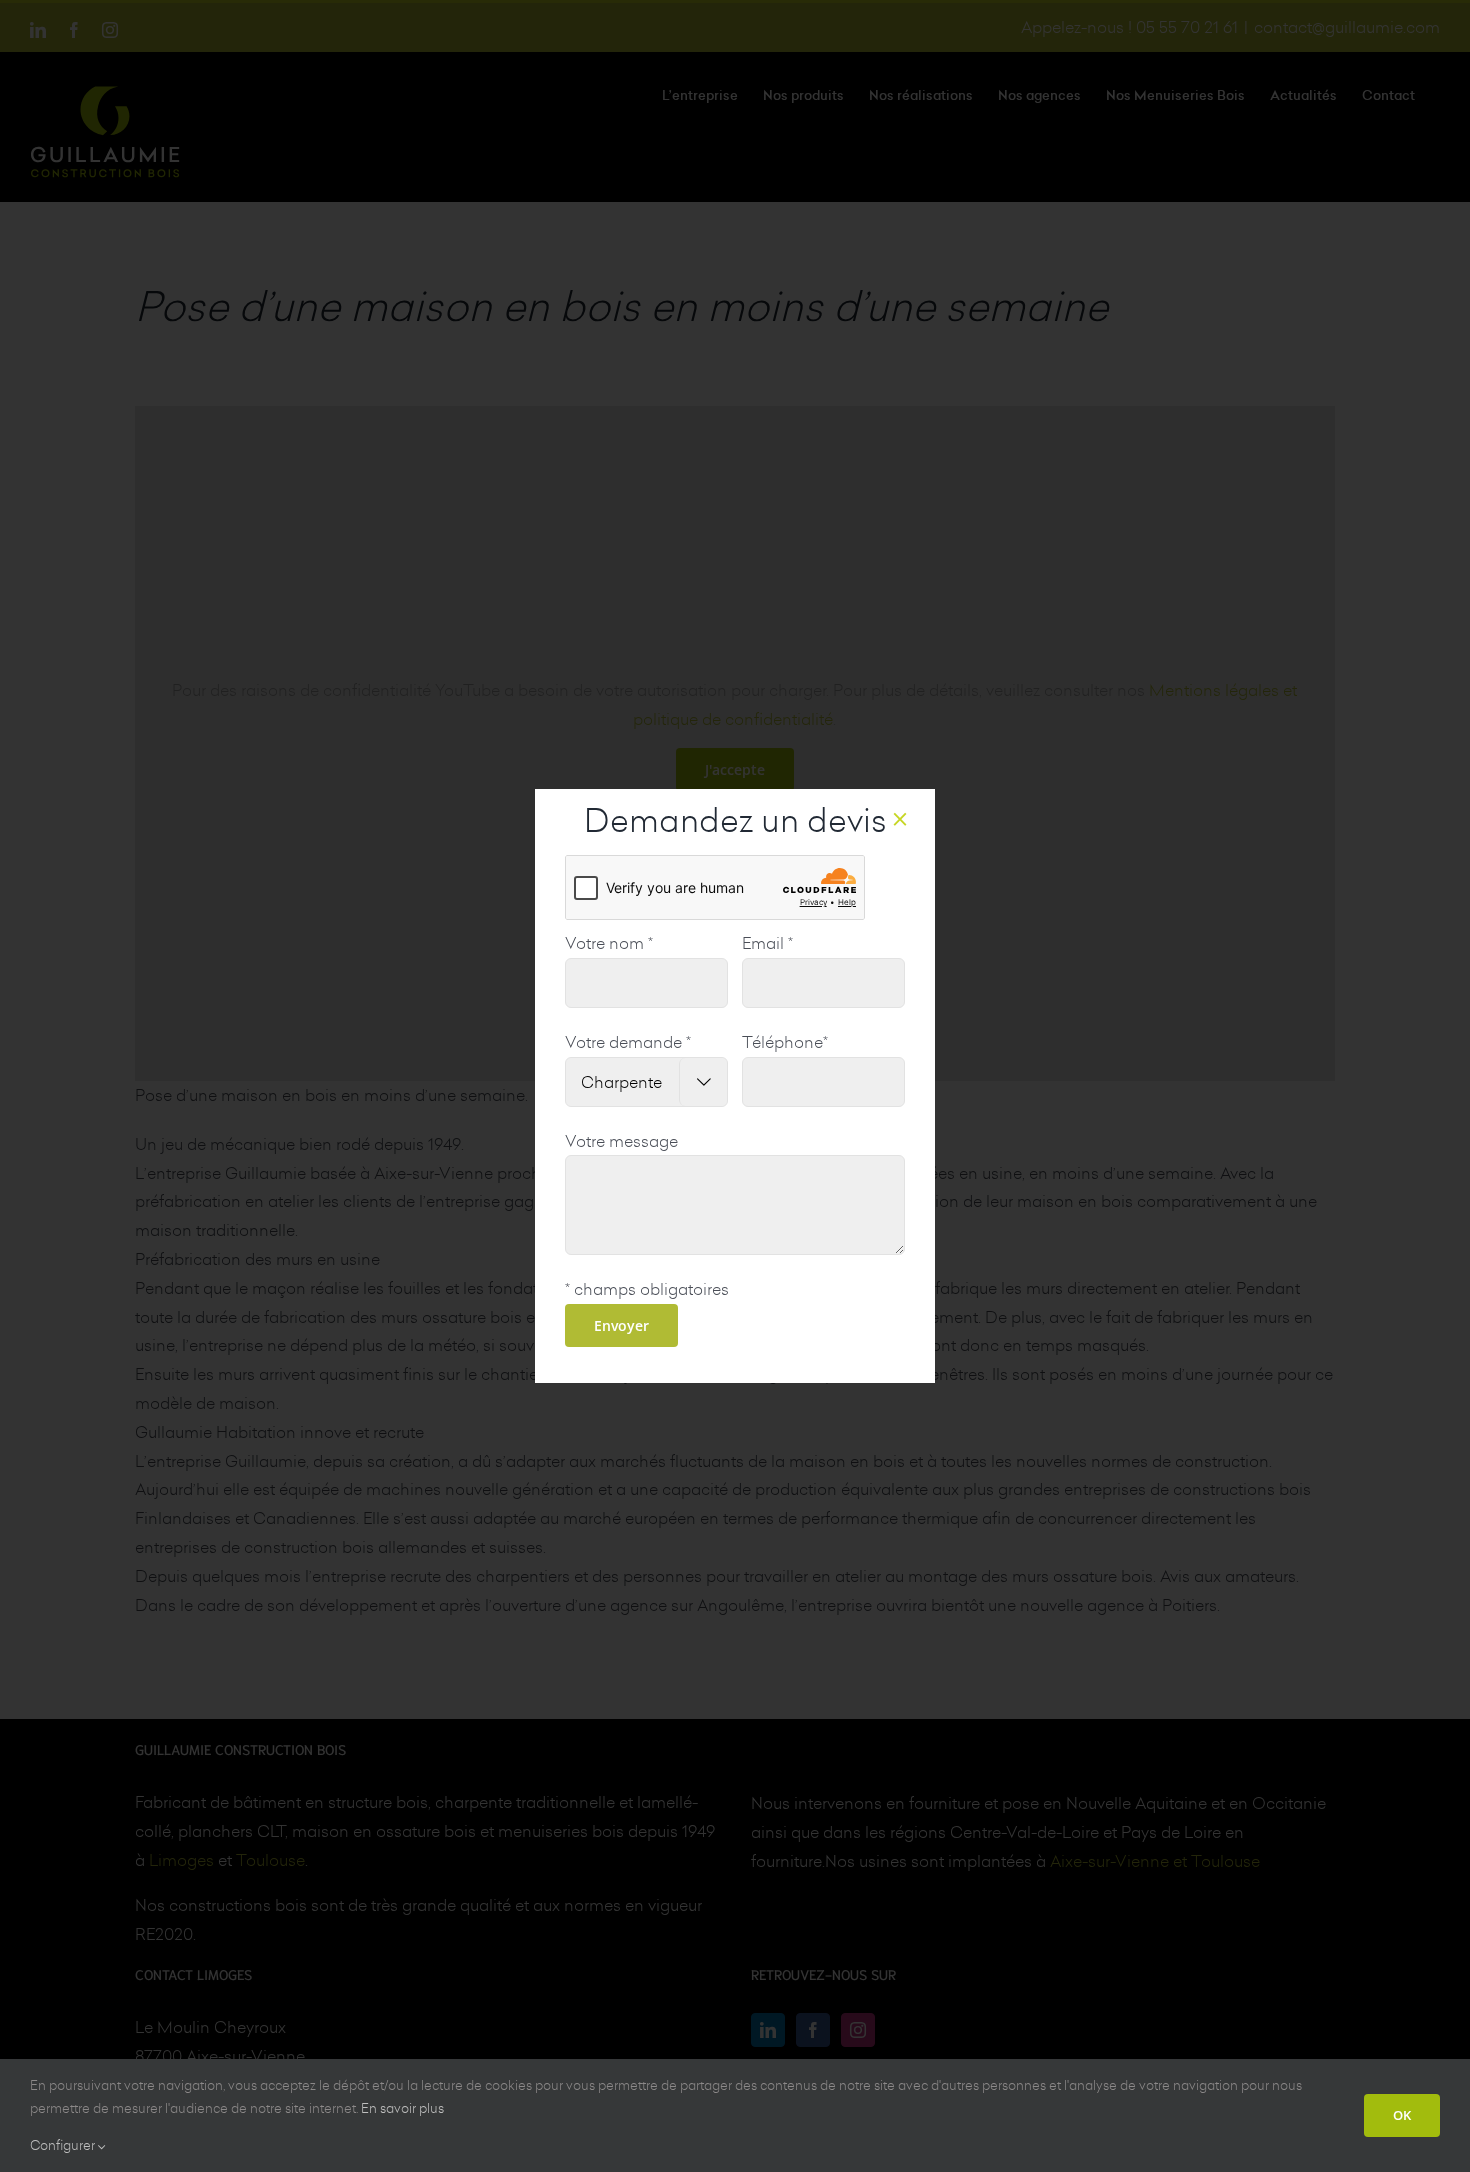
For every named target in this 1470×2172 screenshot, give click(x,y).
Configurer (64, 2145)
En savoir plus (402, 2108)
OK (1402, 2115)
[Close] (900, 819)
